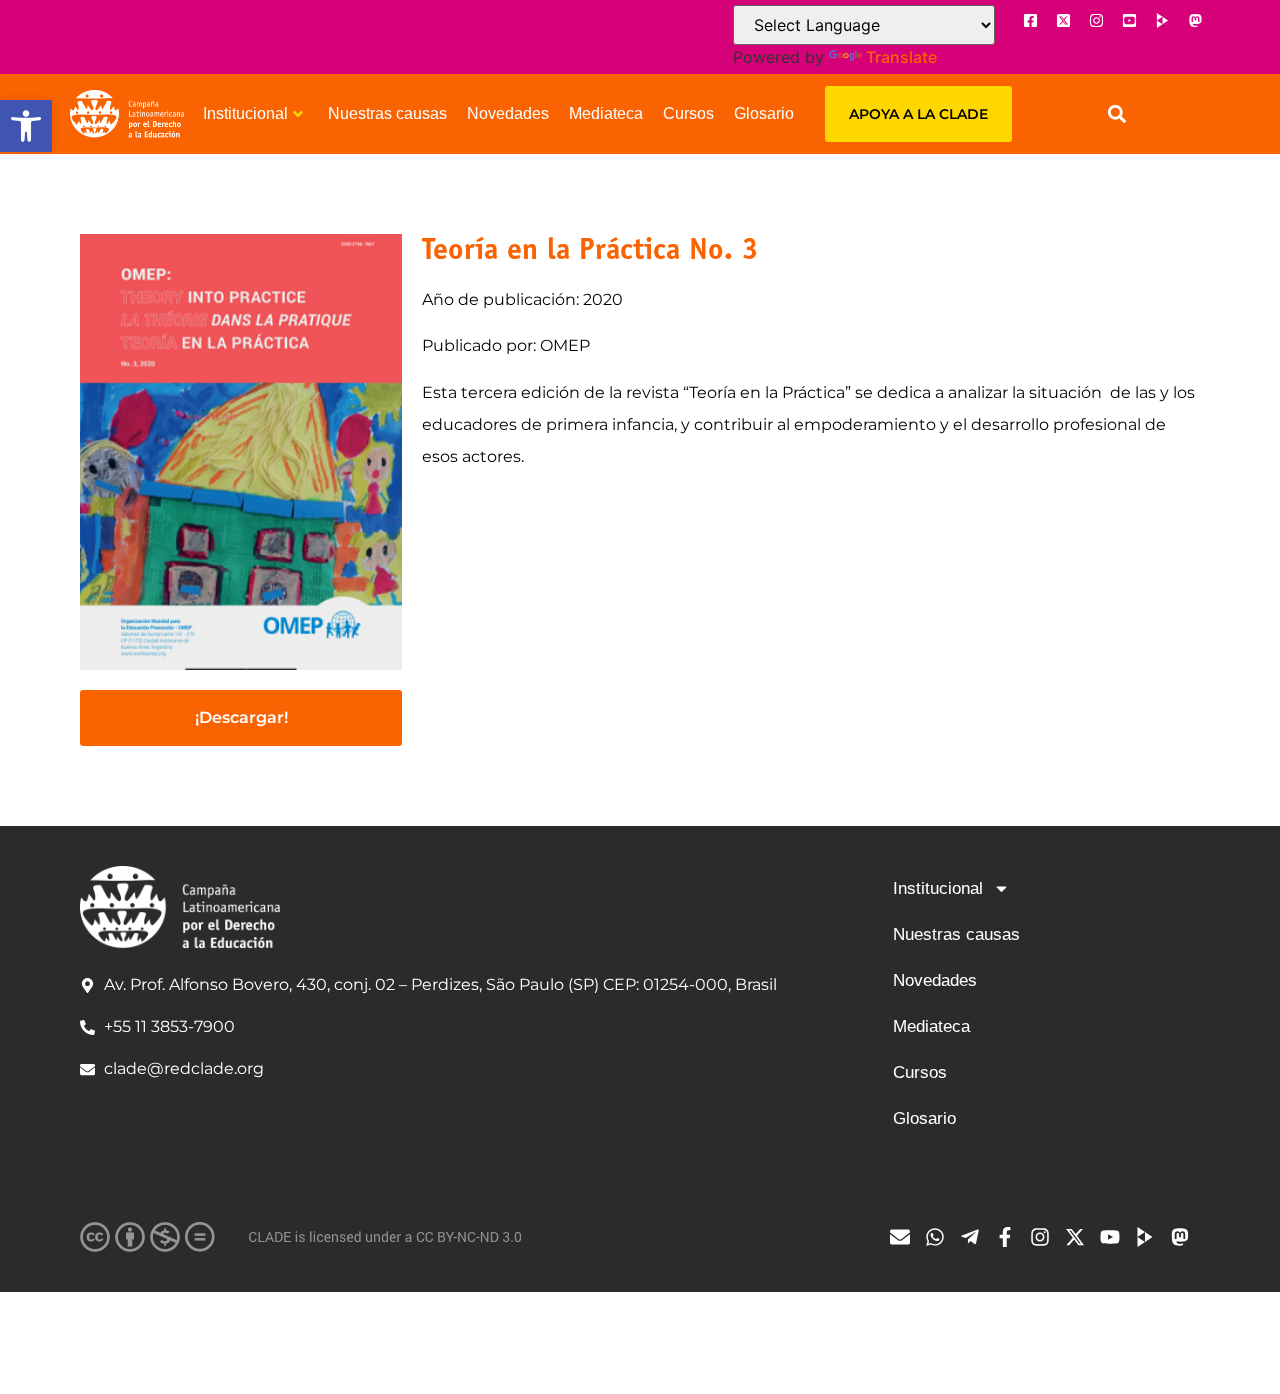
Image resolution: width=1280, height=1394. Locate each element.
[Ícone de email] (905, 1237)
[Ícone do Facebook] (1030, 20)
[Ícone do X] (1063, 20)
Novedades (508, 113)
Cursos (688, 113)
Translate (901, 57)
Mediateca (606, 113)
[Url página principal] (127, 114)
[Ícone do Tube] (1150, 1237)
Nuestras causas (387, 113)
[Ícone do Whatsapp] (940, 1237)
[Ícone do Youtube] (1129, 20)
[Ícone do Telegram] (975, 1237)
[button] (26, 126)
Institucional (245, 113)
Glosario (764, 113)
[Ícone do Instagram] (1096, 20)
